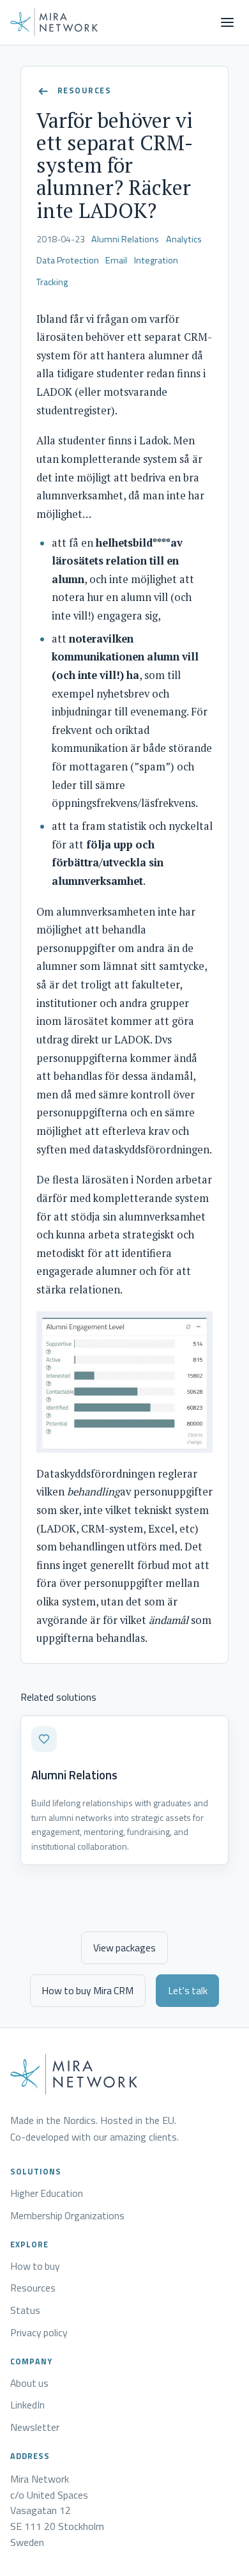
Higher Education (47, 2194)
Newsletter (35, 2428)
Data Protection (68, 260)
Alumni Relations (125, 239)
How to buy (35, 2267)
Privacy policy (39, 2333)
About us (29, 2384)
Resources (33, 2288)
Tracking (52, 282)
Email (116, 260)
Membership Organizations (67, 2216)
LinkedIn (27, 2405)
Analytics (184, 239)
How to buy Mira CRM (87, 1990)
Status (25, 2311)
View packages (124, 1948)
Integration (156, 260)
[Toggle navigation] (227, 22)
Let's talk (188, 1990)
